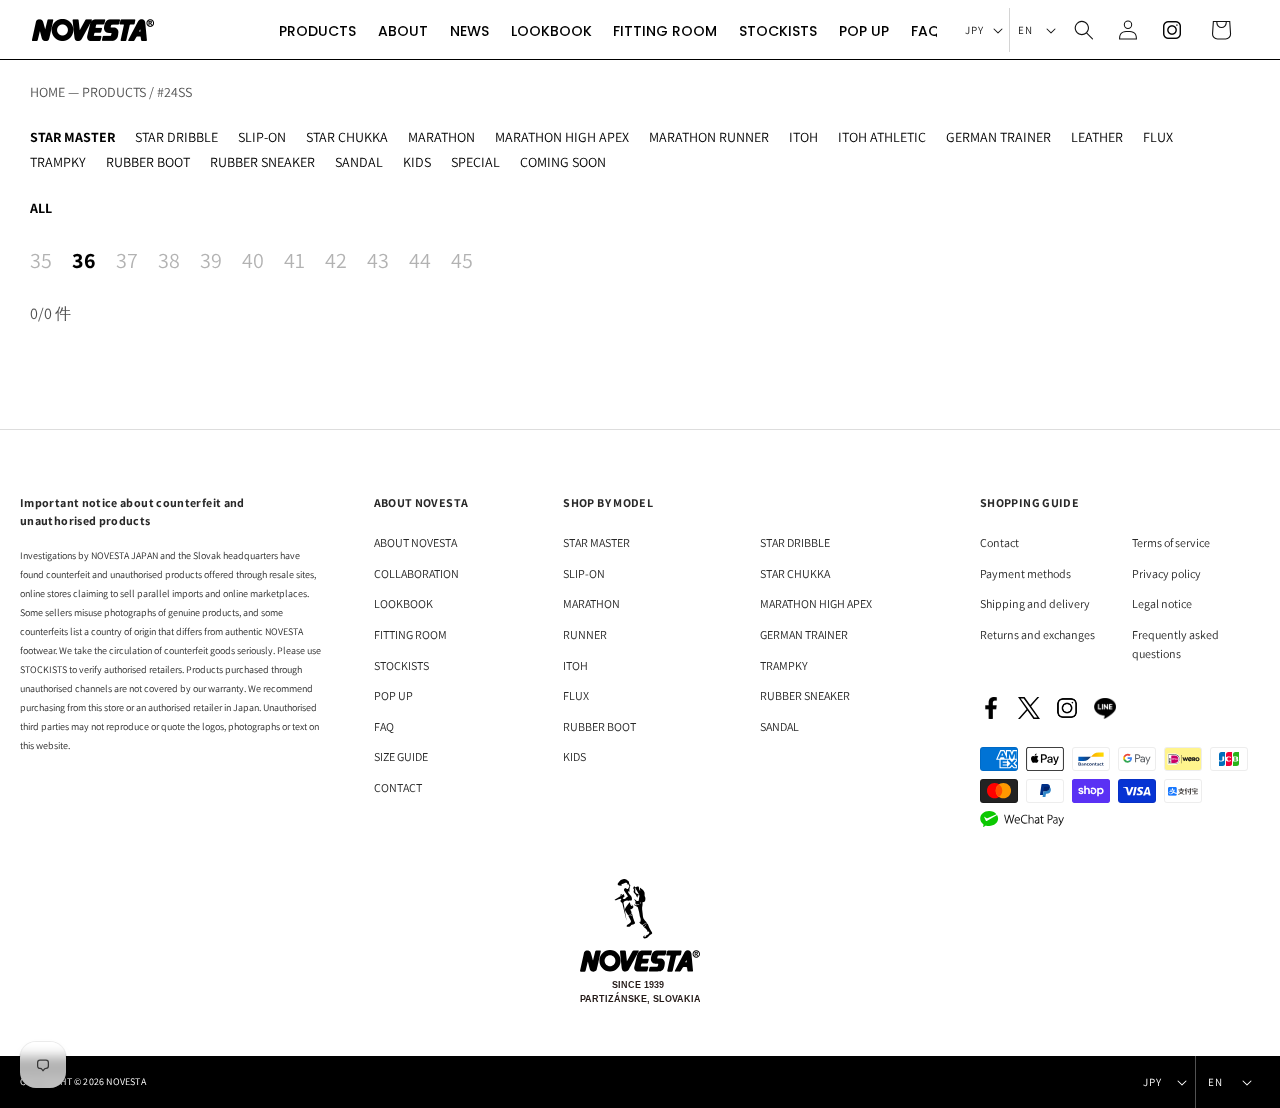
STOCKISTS (401, 665)
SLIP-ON (262, 137)
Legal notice (1162, 603)
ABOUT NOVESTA (415, 542)
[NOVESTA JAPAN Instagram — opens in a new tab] (1067, 708)
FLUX (1158, 137)
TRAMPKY (58, 162)
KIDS (417, 162)
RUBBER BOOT (148, 162)
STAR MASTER (72, 137)
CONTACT (398, 787)
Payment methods (1025, 573)
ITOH (803, 137)
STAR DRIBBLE (176, 137)
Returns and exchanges (1037, 634)
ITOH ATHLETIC (882, 137)
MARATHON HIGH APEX (562, 137)
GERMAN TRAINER (998, 137)
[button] (317, 30)
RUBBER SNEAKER (262, 162)
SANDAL (359, 162)
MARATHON (441, 137)
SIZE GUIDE (401, 756)
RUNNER (585, 634)
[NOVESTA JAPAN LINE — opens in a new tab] (1105, 708)
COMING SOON (563, 162)
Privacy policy (1166, 573)
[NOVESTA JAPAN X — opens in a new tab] (1029, 708)
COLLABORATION (416, 573)
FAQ (384, 726)
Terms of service (1171, 542)
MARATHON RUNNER (709, 137)
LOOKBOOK (403, 603)
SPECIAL (475, 162)
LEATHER (1097, 137)
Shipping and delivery (1035, 603)
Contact (999, 542)
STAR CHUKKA (347, 137)
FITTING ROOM (410, 634)
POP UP (393, 695)
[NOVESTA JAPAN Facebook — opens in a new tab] (991, 708)
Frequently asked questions (1175, 644)
